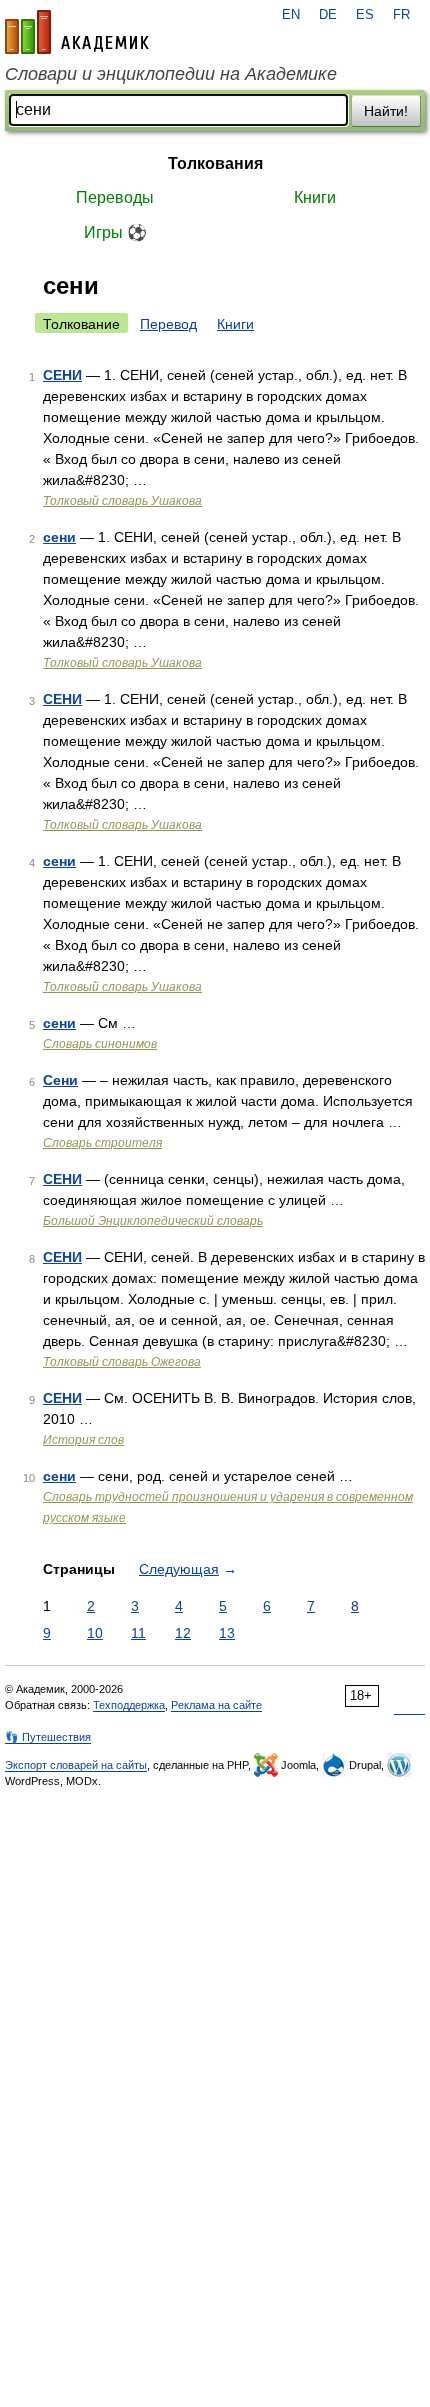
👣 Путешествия (48, 1737)
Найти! (386, 111)
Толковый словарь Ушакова (122, 501)
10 (95, 1633)
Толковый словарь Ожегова (122, 1362)
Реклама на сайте (216, 1705)
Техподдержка (129, 1705)
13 (227, 1633)
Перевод (168, 324)
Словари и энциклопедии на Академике (171, 74)
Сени (60, 1080)
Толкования (215, 163)
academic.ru (77, 32)
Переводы (115, 197)
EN (291, 15)
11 (138, 1633)
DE (328, 15)
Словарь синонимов (100, 1044)
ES (365, 15)
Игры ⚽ (115, 232)
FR (401, 15)
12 (183, 1633)
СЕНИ (62, 375)
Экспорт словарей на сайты (76, 1765)
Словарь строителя (102, 1143)
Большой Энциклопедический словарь (153, 1221)
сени (59, 537)
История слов (83, 1440)
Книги (315, 197)
